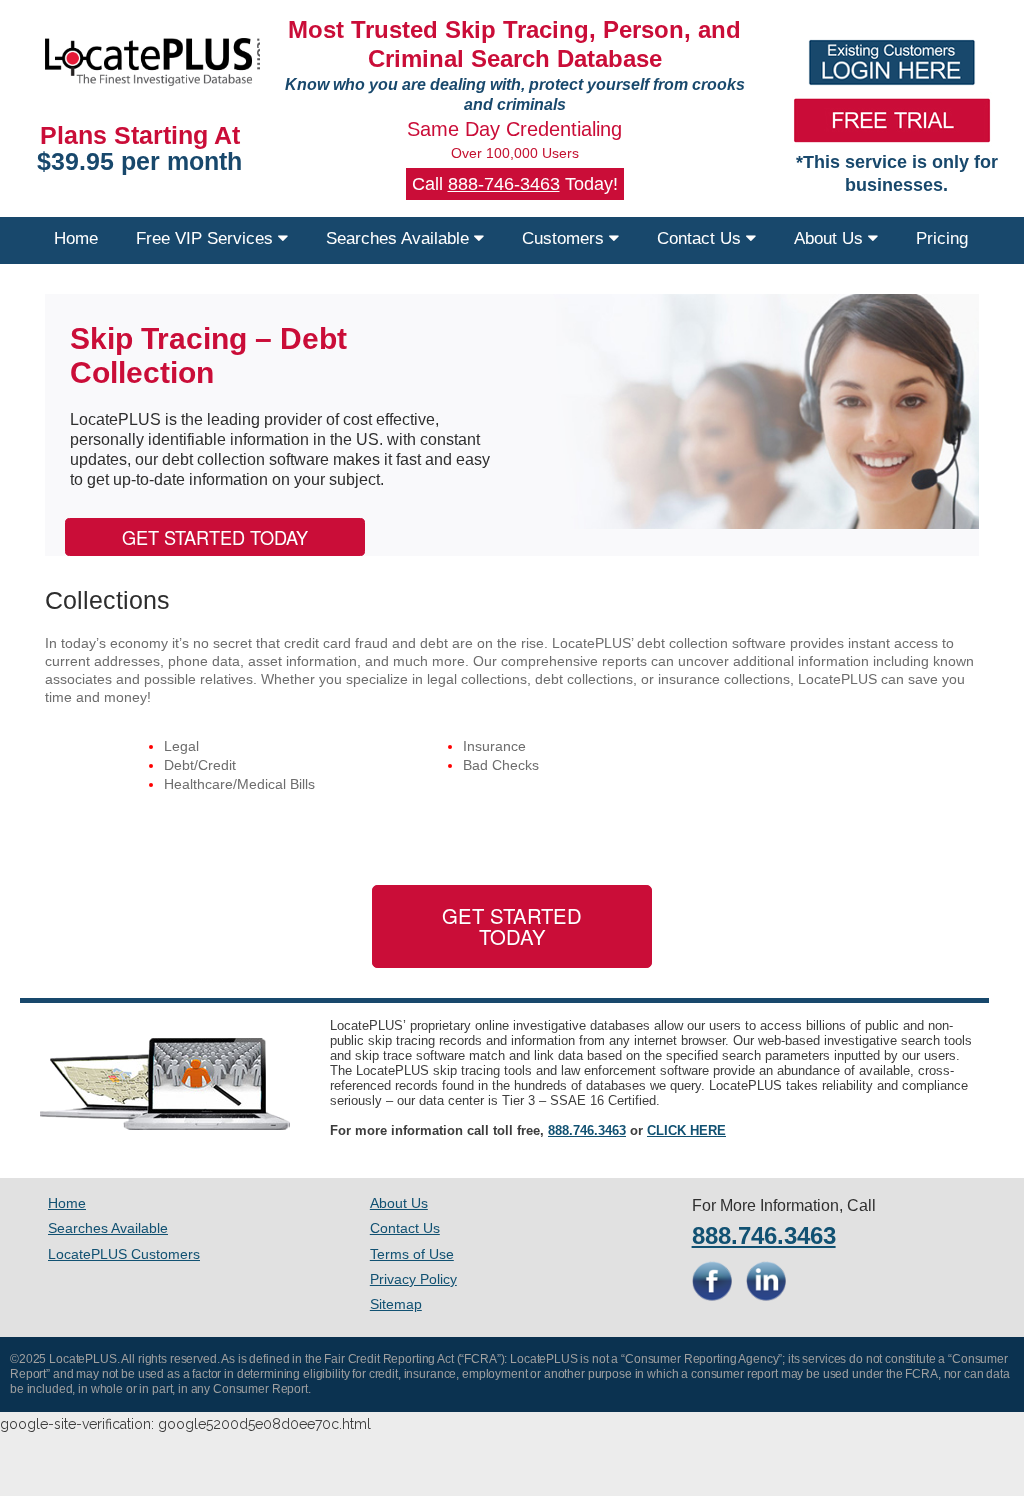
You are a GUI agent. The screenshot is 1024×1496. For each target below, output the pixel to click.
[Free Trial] (891, 120)
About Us (831, 238)
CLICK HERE (686, 1130)
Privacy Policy (413, 1279)
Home (76, 238)
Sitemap (396, 1304)
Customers (565, 238)
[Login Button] (891, 62)
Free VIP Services (207, 238)
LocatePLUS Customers (124, 1254)
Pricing (942, 238)
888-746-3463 (504, 184)
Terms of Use (412, 1254)
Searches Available (400, 238)
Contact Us (701, 238)
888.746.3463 (587, 1130)
